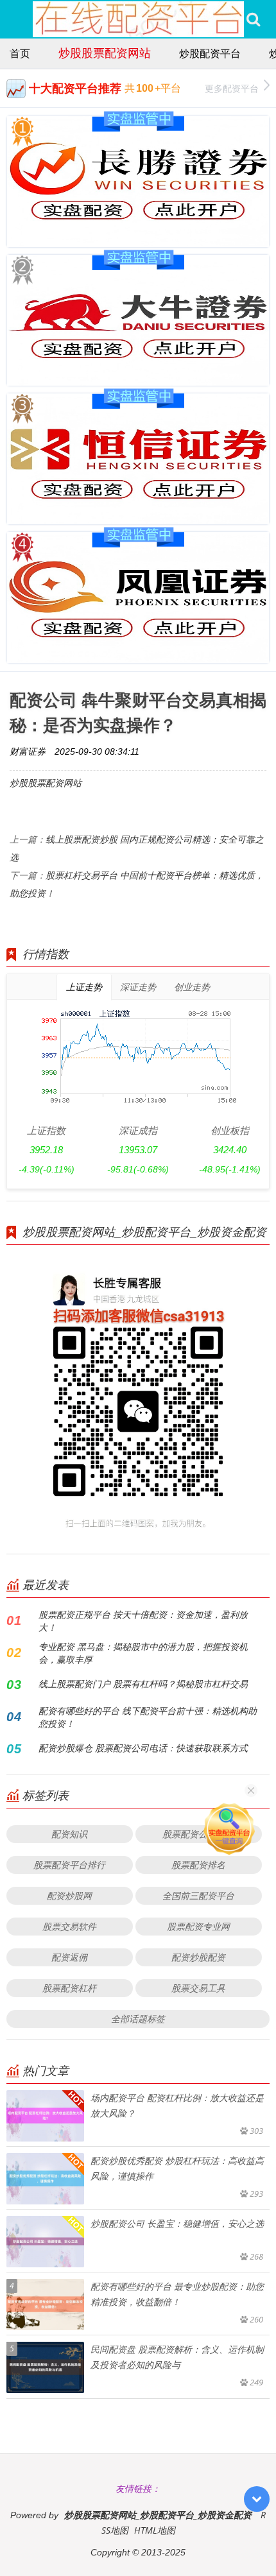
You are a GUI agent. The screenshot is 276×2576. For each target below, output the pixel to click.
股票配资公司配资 (198, 1834)
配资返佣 (69, 1957)
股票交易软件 (69, 1926)
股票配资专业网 (198, 1926)
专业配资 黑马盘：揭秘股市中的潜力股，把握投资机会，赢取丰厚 (143, 1653)
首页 (20, 53)
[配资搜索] (253, 19)
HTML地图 (155, 2530)
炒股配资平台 (210, 53)
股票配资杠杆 (69, 1988)
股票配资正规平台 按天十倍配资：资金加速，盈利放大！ (143, 1621)
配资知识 (69, 1834)
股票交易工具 (198, 1988)
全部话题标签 (138, 2019)
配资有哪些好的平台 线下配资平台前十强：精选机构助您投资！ (148, 1717)
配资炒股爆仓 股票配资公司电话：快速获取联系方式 (143, 1748)
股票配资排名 (198, 1865)
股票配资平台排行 (69, 1865)
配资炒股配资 (198, 1957)
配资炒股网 (69, 1895)
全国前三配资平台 (198, 1895)
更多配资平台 (232, 88)
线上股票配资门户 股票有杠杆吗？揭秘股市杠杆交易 (143, 1684)
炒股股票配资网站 (105, 53)
